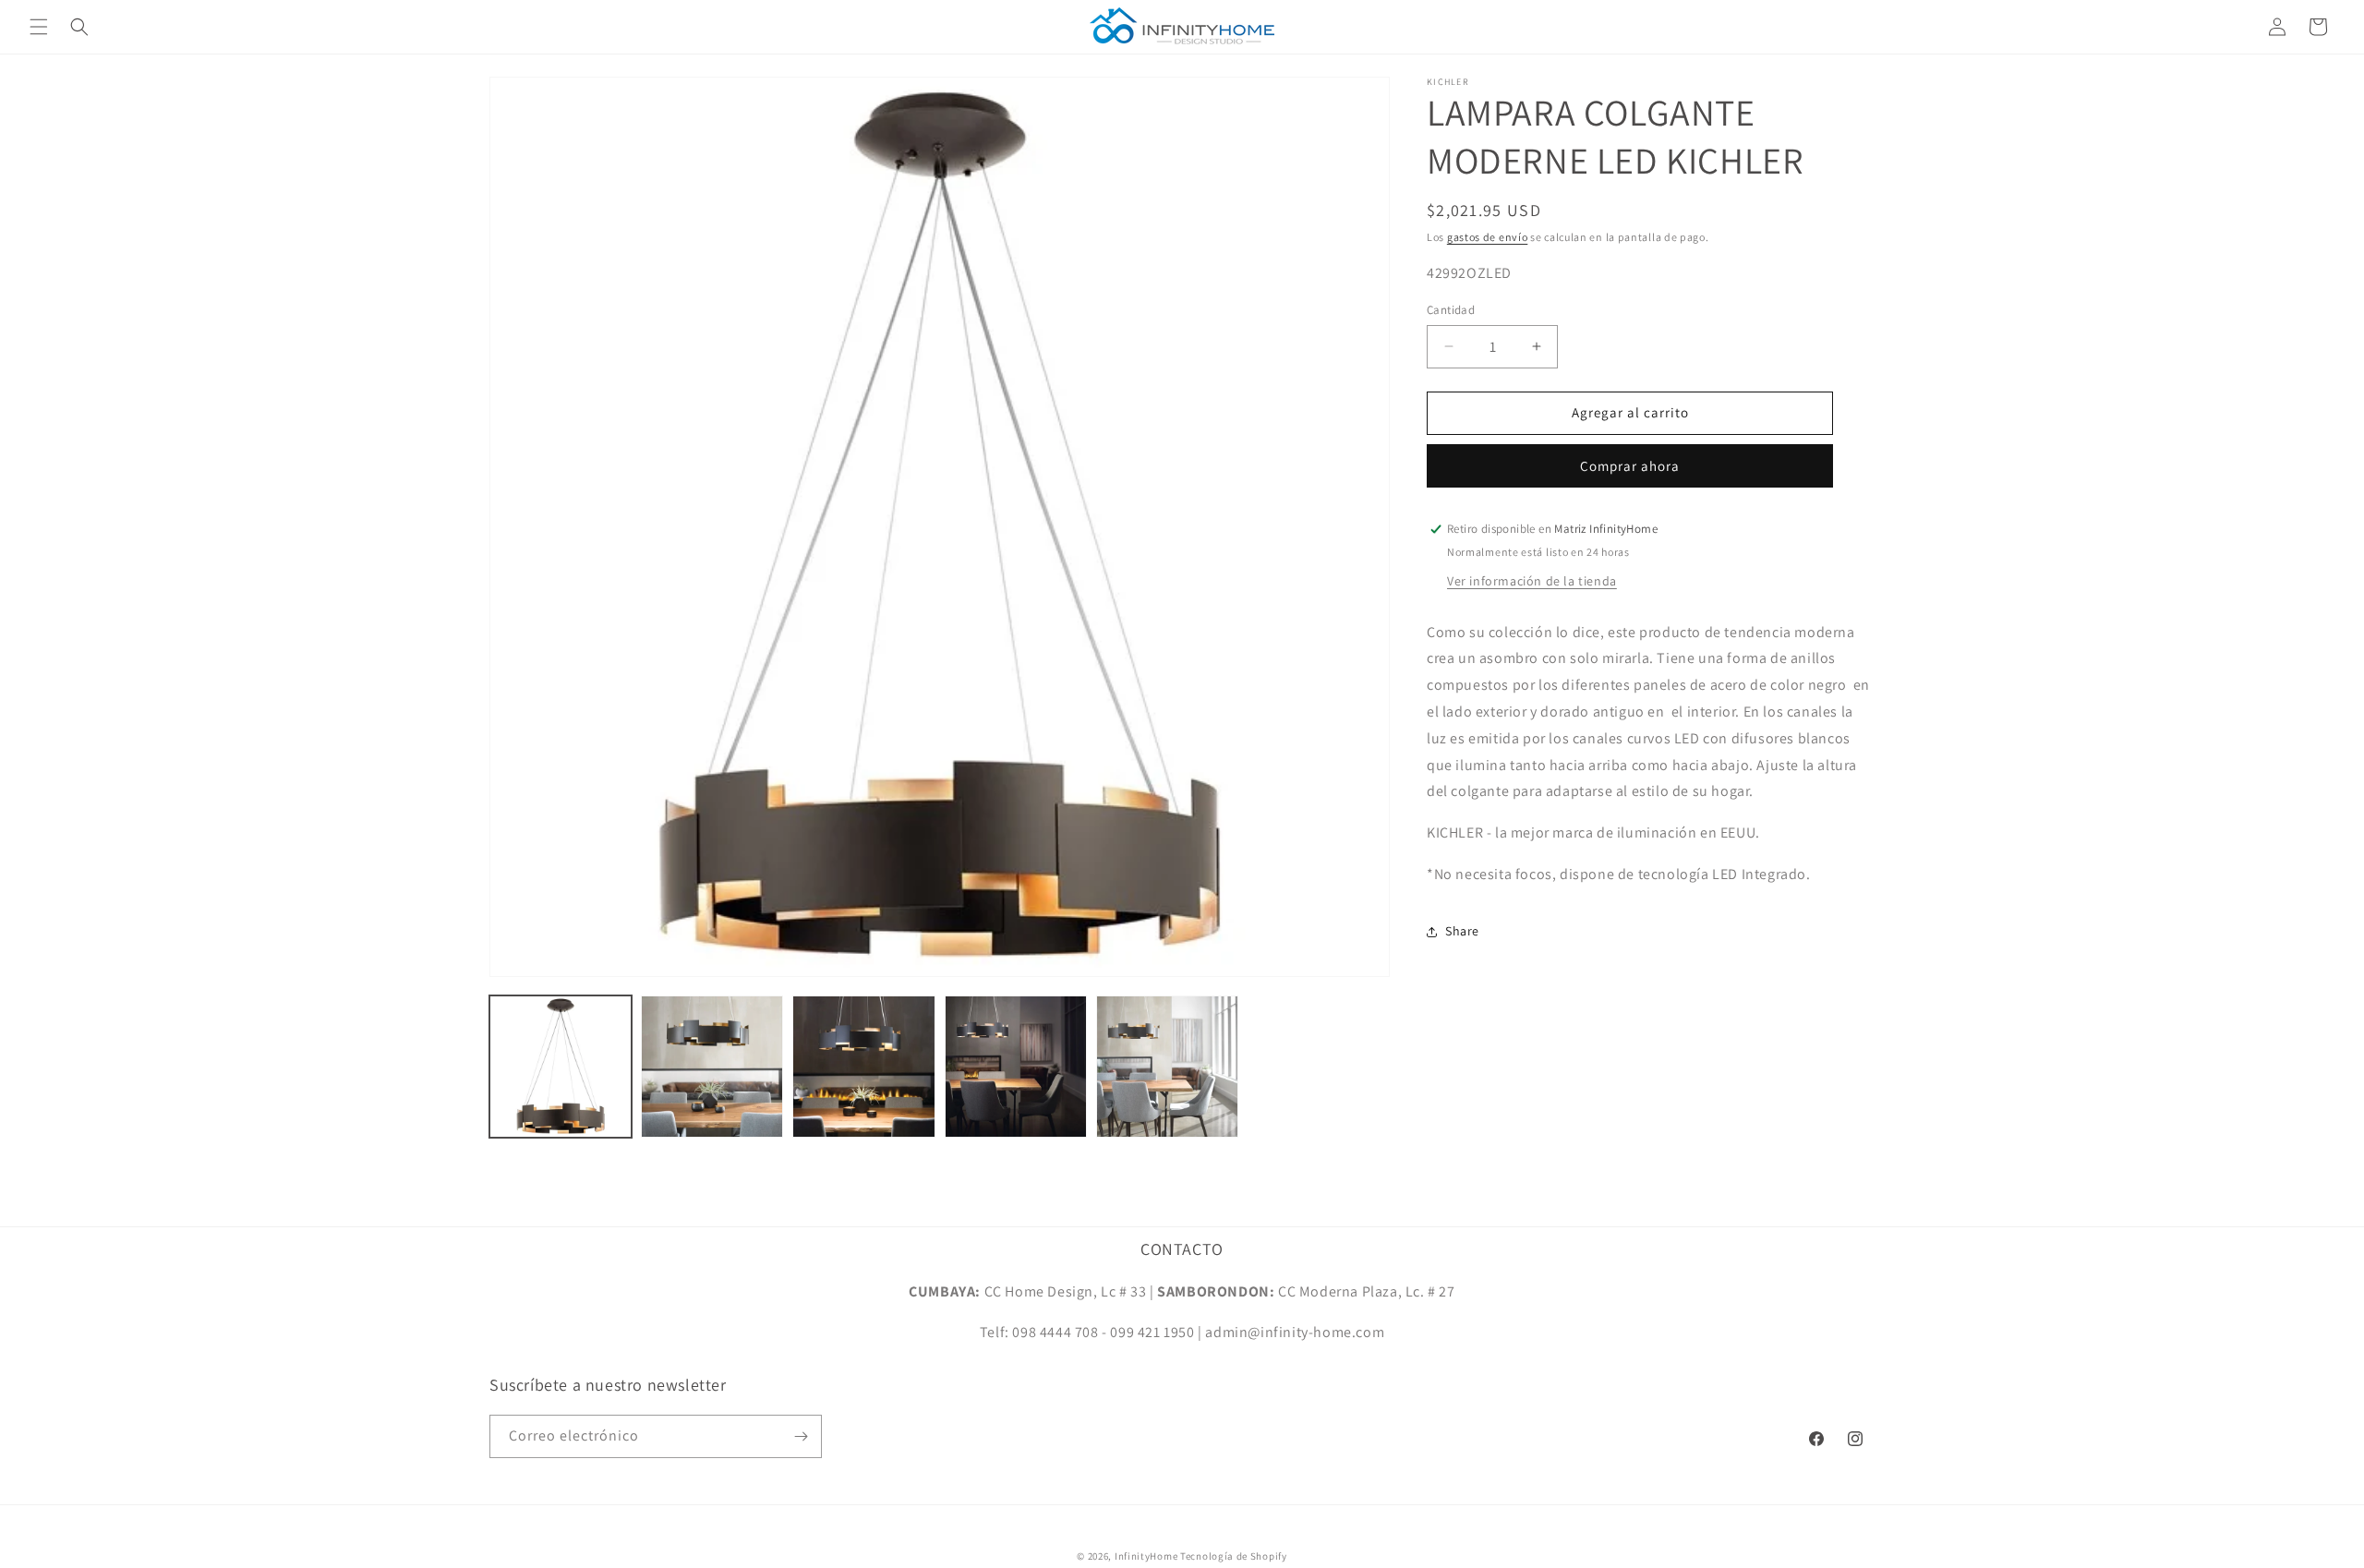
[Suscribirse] (801, 1436)
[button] (39, 27)
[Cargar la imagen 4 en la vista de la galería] (1016, 1067)
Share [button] (1462, 931)
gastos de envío (1488, 237)
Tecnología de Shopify (1234, 1556)
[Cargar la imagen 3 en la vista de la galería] (863, 1067)
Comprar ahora (1630, 466)
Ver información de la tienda (1532, 581)
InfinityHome (1146, 1556)
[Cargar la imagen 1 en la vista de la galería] (561, 1067)
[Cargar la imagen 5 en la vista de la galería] (1167, 1067)
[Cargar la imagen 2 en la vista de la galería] (712, 1067)
